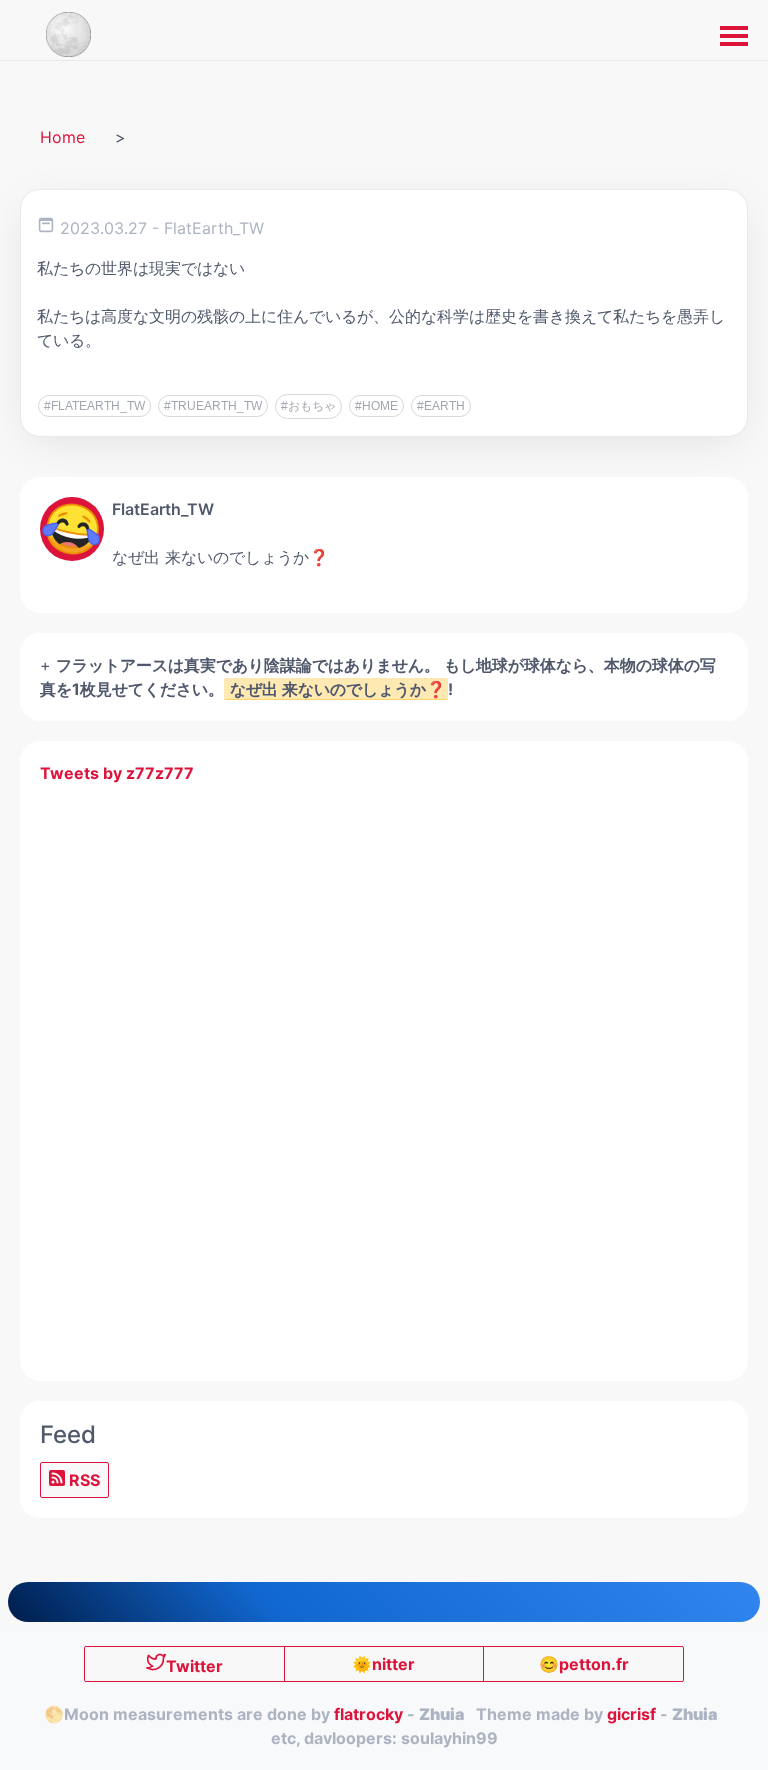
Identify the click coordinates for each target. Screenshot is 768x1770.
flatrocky (368, 1714)
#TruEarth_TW (213, 406)
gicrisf (631, 1714)
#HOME (376, 406)
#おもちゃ (308, 406)
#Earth (441, 406)
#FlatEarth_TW (94, 406)
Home (62, 137)
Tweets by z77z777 (117, 773)
